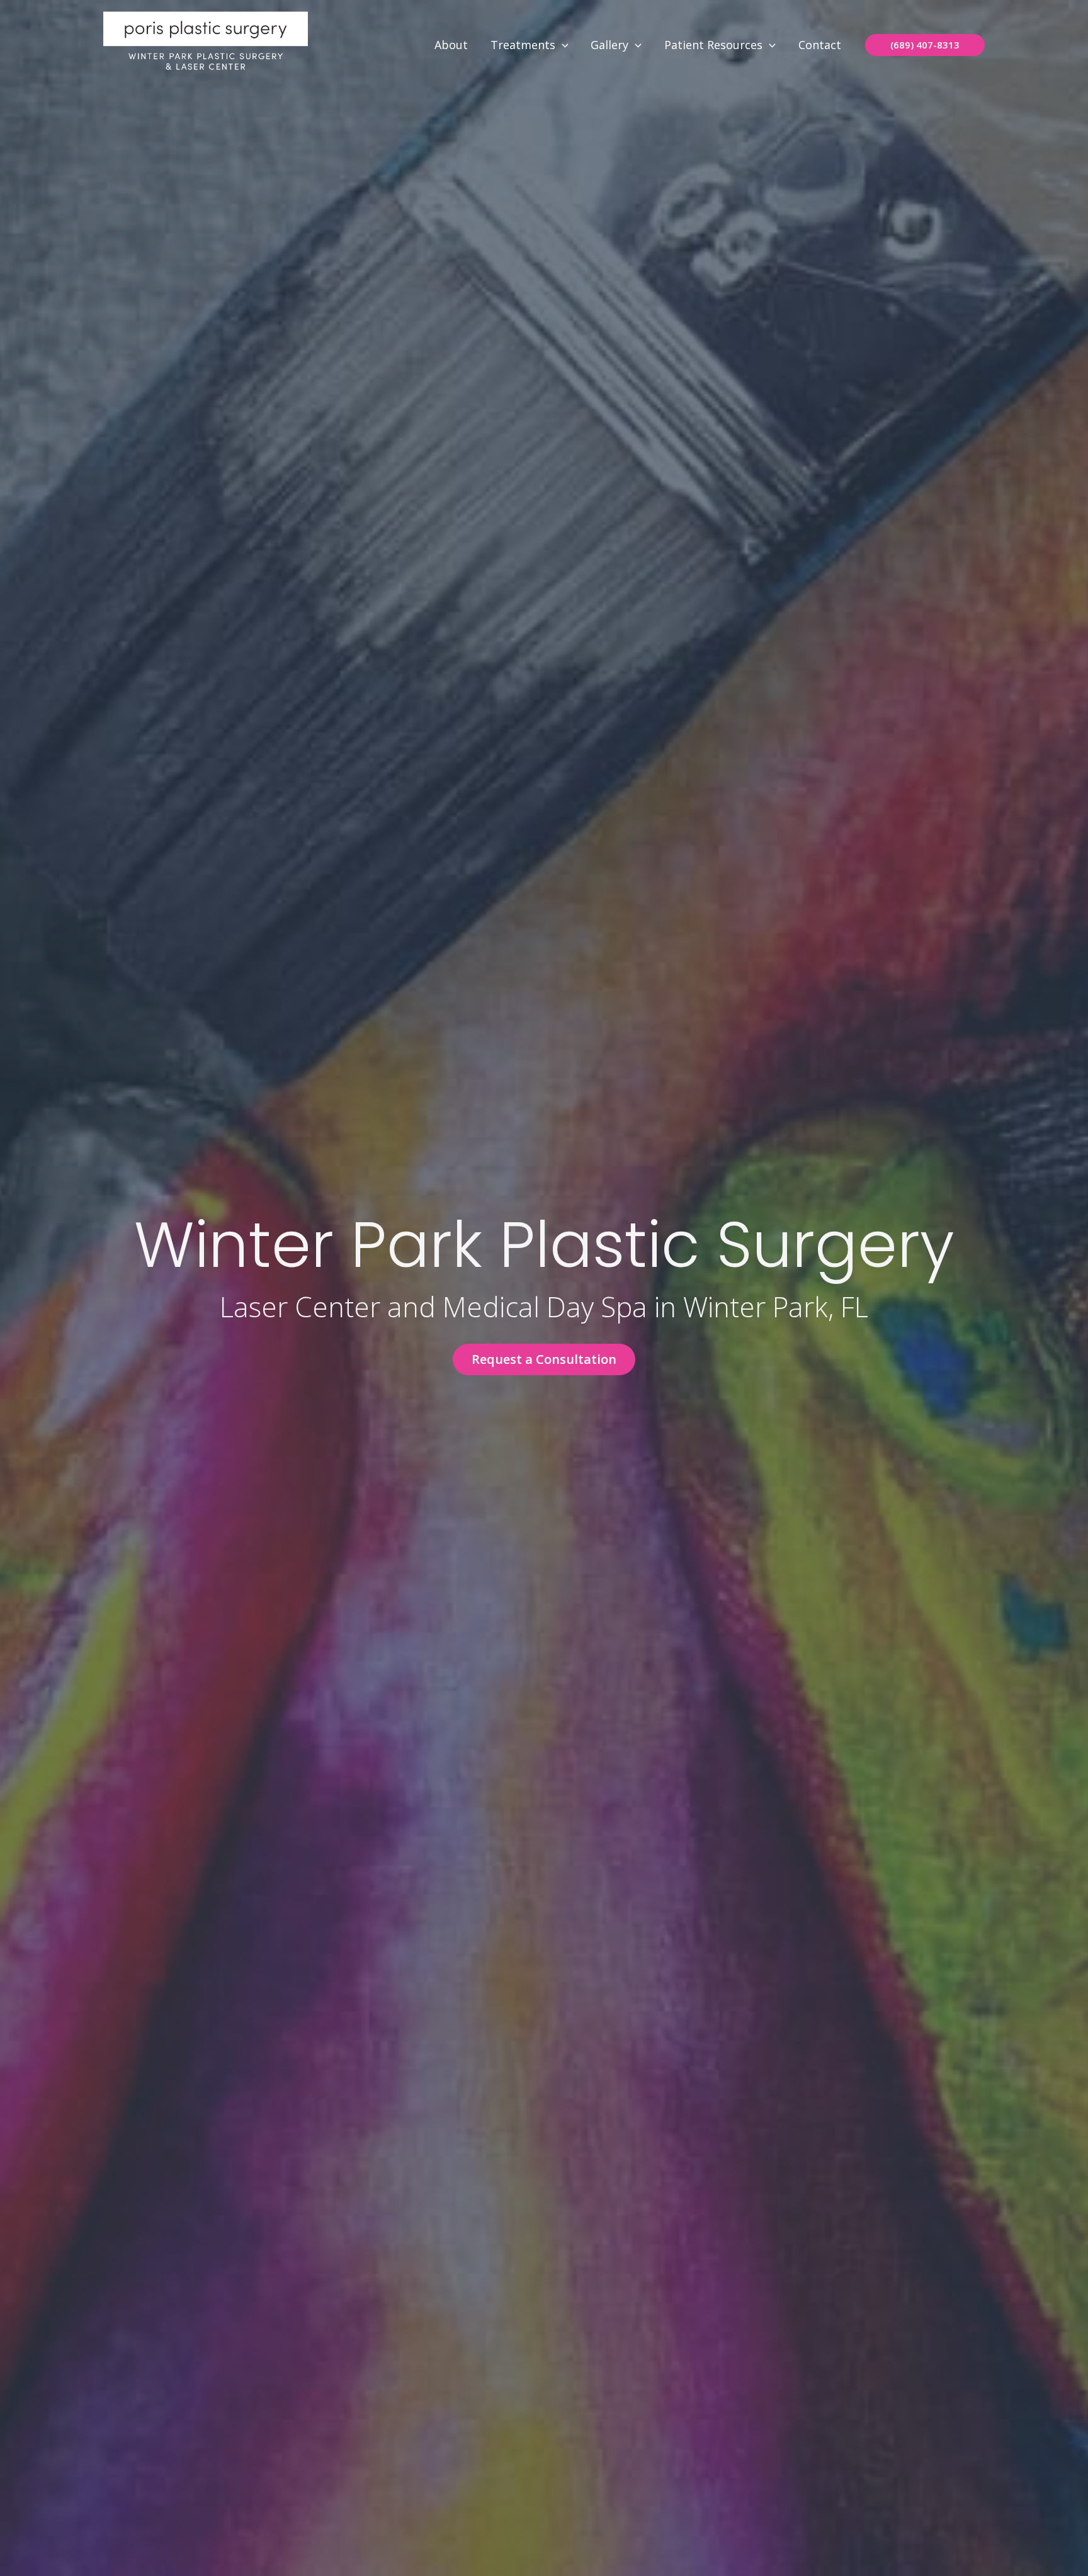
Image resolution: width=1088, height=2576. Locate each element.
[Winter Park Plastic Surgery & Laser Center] (206, 43)
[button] (562, 45)
